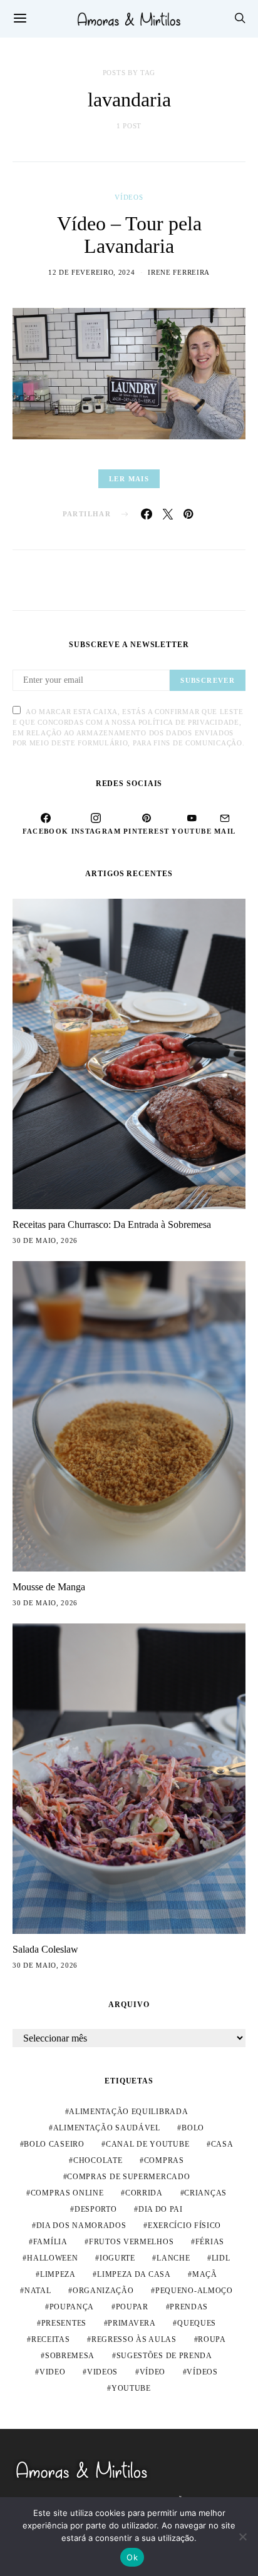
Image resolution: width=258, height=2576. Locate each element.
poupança (72, 2307)
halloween (52, 2258)
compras (164, 2160)
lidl (221, 2258)
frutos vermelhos (131, 2242)
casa (222, 2144)
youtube (131, 2388)
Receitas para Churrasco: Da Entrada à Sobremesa (112, 1224)
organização (103, 2291)
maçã (205, 2274)
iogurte (117, 2258)
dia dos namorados (81, 2226)
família (50, 2242)
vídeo (153, 2372)
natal (38, 2291)
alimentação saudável (107, 2128)
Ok (132, 2557)
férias (210, 2242)
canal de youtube (147, 2144)
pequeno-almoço (194, 2291)
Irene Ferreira (179, 272)
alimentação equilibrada (128, 2112)
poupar (132, 2307)
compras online (67, 2193)
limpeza (58, 2274)
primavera (132, 2323)
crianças (205, 2193)
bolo (193, 2128)
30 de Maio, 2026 (45, 1240)
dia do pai (161, 2209)
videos (102, 2372)
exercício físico (184, 2226)
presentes (64, 2323)
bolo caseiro (54, 2144)
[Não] (242, 2537)
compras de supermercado (128, 2177)
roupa (212, 2339)
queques (197, 2323)
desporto (96, 2209)
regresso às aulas (134, 2339)
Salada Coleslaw (45, 1949)
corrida (144, 2193)
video (53, 2372)
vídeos (202, 2372)
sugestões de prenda (164, 2356)
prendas (189, 2307)
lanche (173, 2258)
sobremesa (70, 2356)
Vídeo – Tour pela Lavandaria (129, 235)
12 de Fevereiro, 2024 (92, 272)
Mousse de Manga (49, 1587)
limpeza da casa (134, 2274)
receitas (51, 2339)
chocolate (98, 2160)
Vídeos (129, 197)
